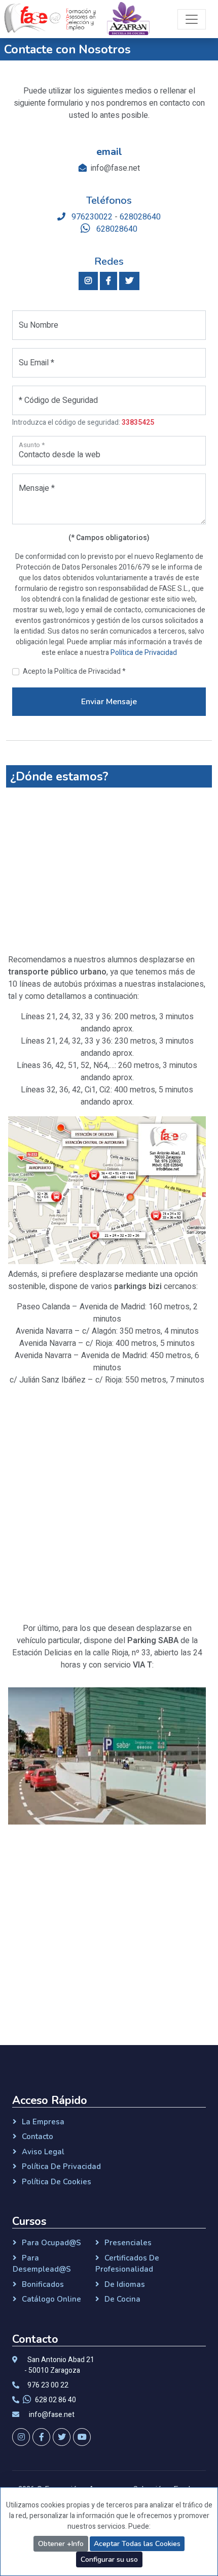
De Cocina (122, 2299)
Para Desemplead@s (42, 2264)
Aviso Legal (43, 2152)
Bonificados (43, 2284)
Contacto (38, 2137)
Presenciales (128, 2243)
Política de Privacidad (144, 653)
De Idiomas (125, 2284)
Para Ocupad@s (51, 2243)
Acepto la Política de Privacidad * (74, 671)
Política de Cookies (57, 2182)
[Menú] (192, 19)
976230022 (91, 217)
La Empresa (43, 2122)
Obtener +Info (61, 2544)
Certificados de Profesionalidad (127, 2264)
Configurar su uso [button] (109, 2559)
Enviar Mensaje (109, 702)
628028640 (140, 217)
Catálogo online (51, 2299)
